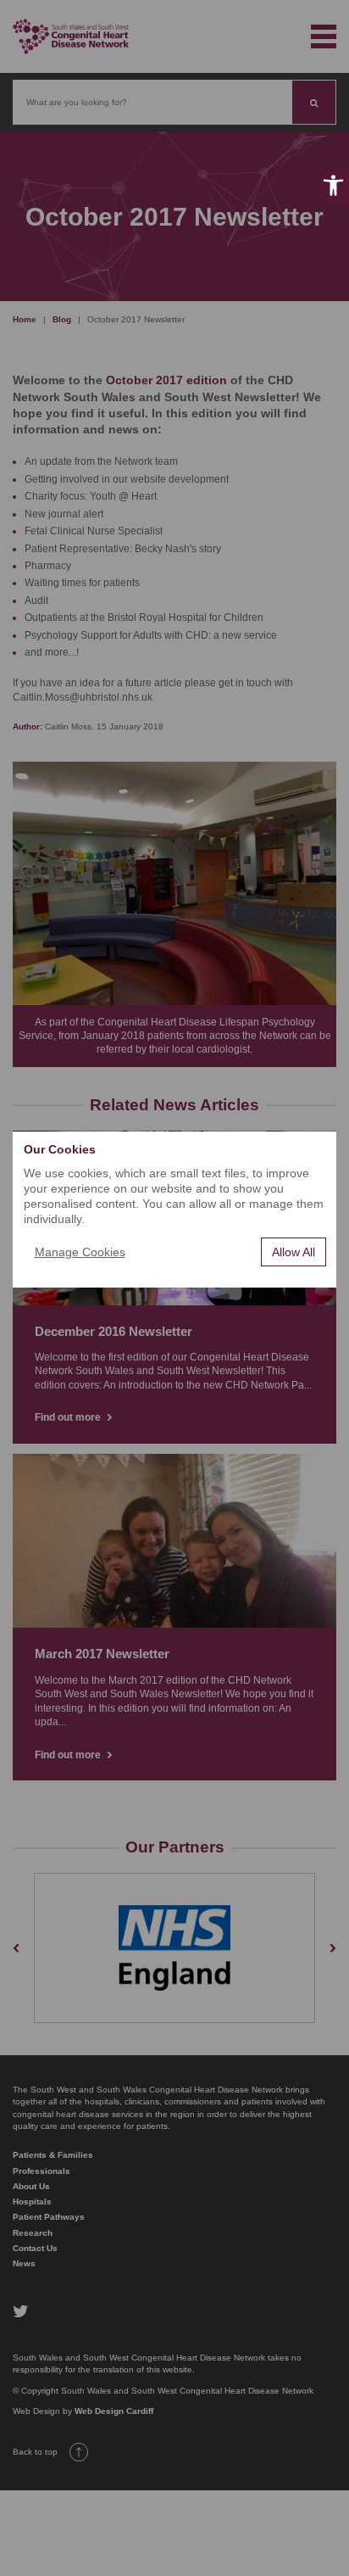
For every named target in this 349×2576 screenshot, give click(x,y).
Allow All (294, 1252)
